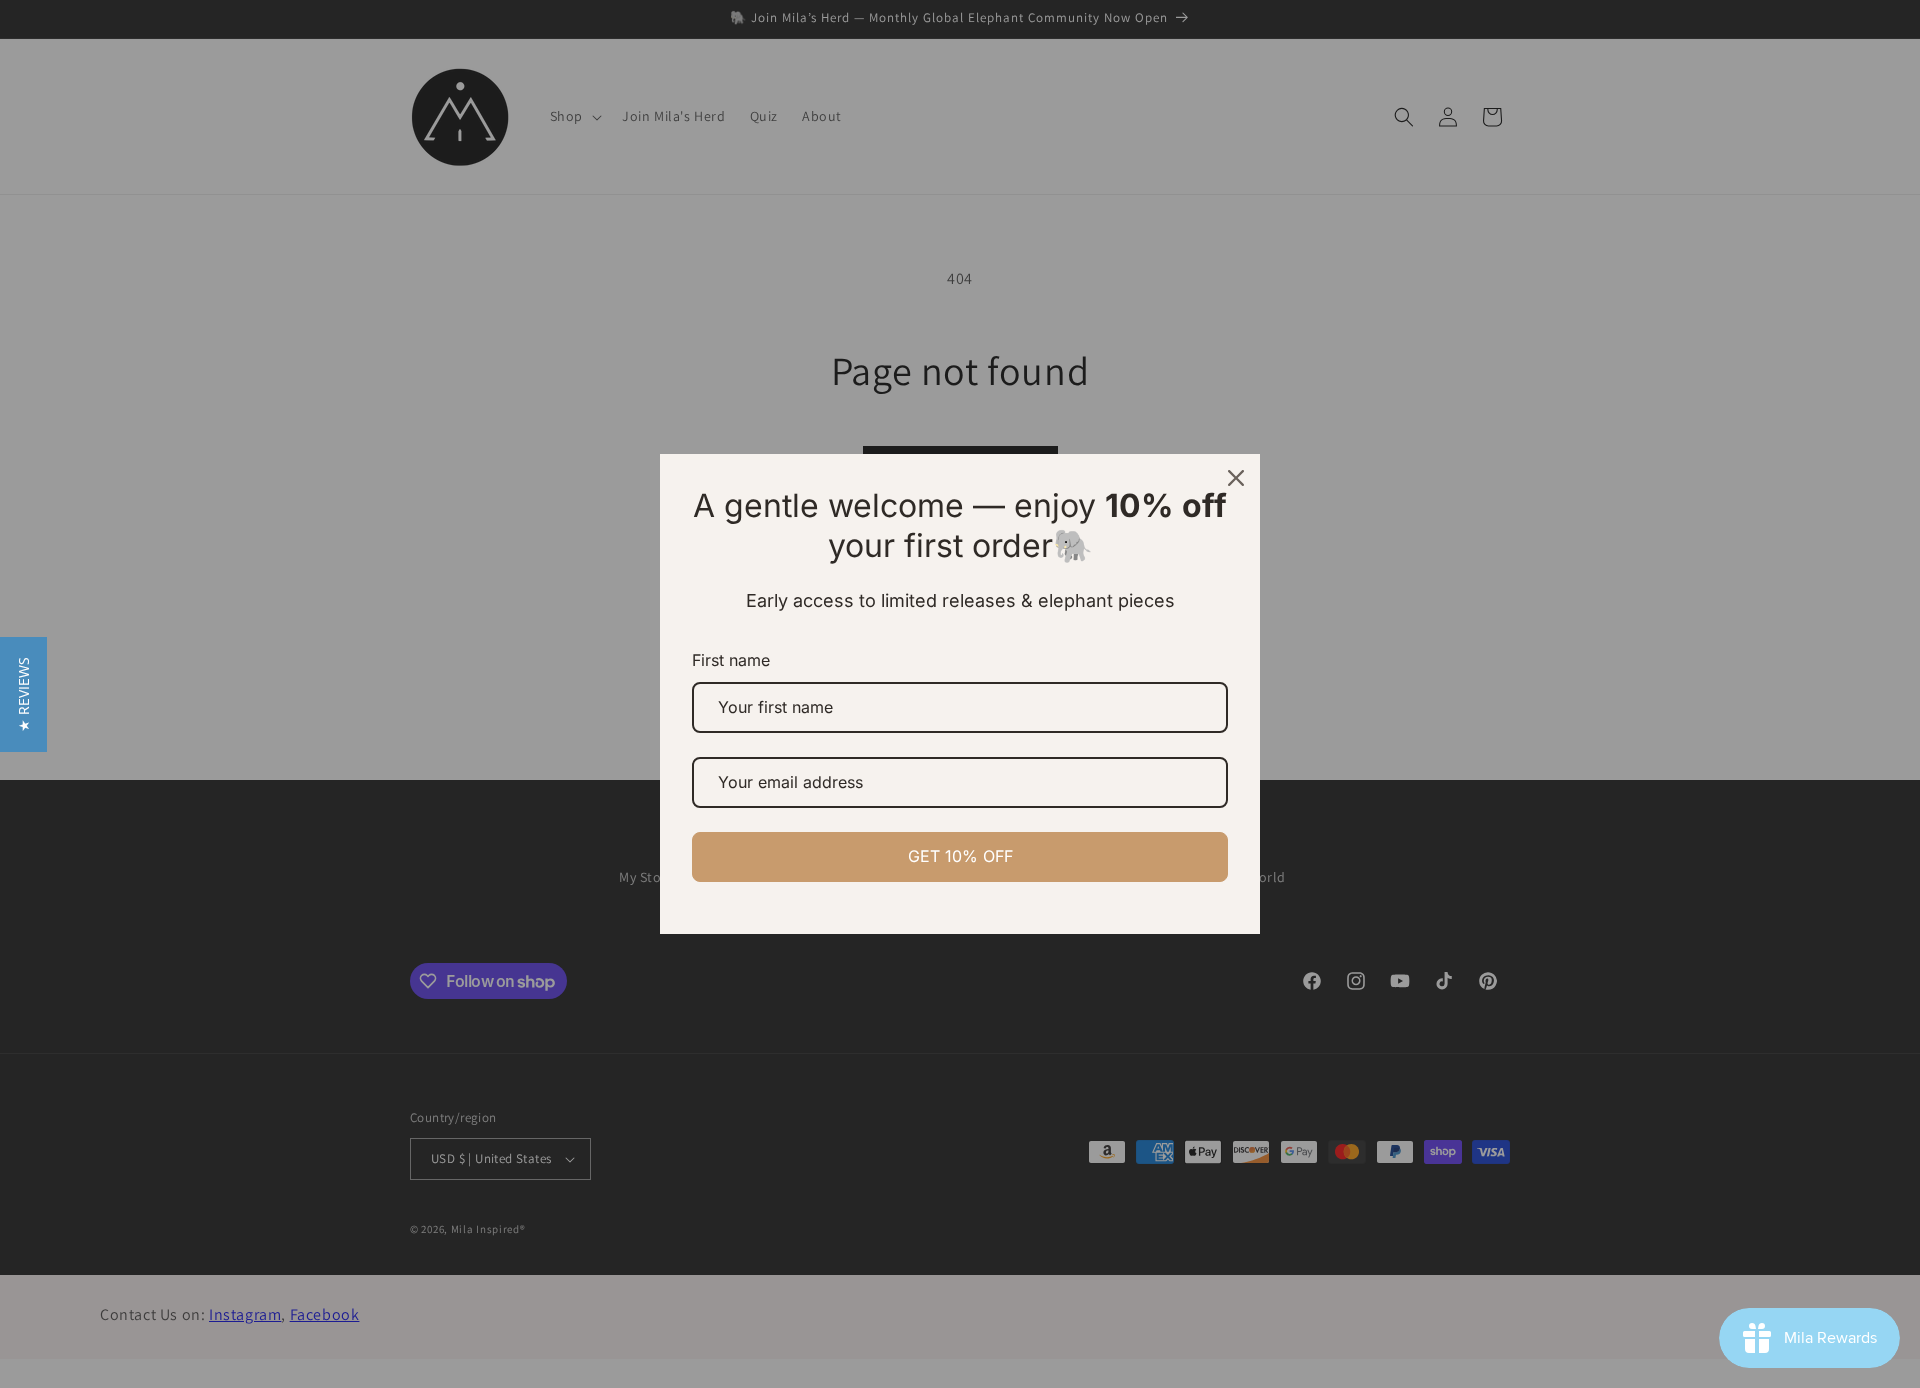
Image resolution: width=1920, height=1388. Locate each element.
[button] (23, 694)
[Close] (1236, 478)
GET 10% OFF (960, 856)
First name (731, 660)
